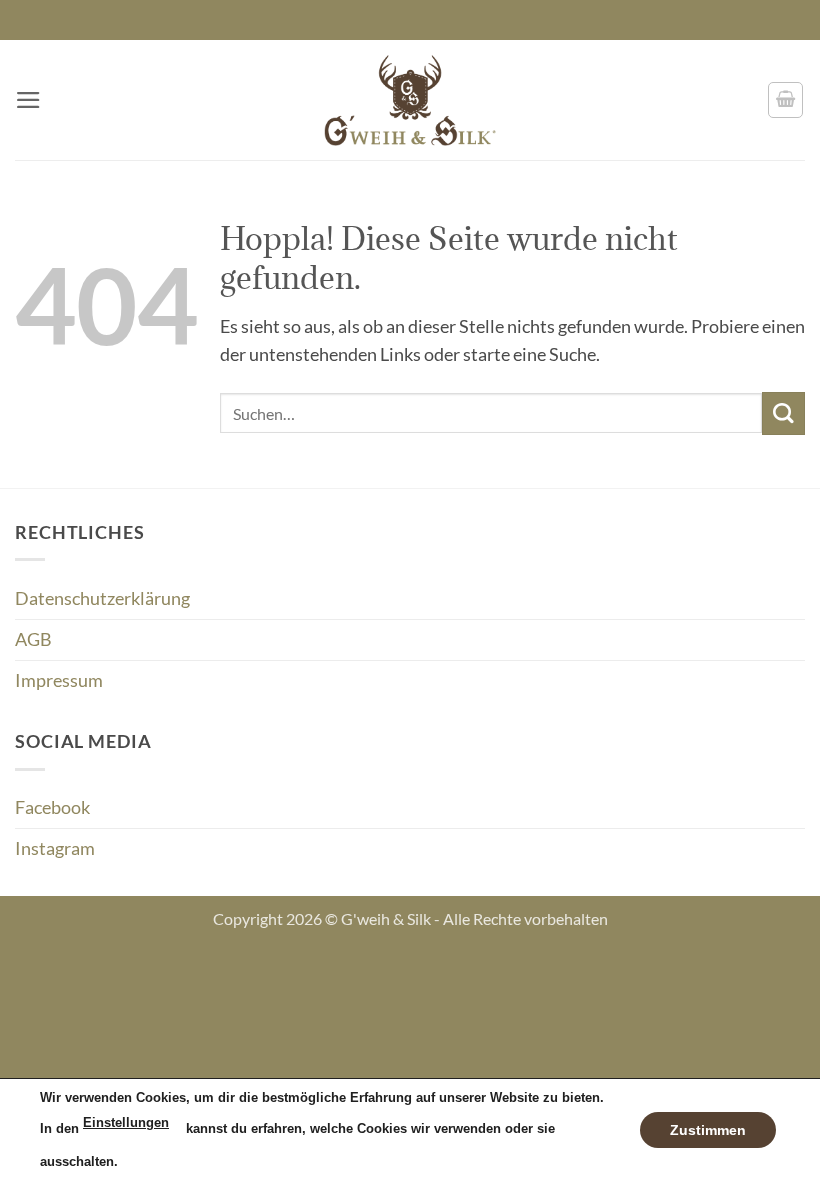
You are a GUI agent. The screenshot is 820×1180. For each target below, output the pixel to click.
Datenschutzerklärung (102, 598)
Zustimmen (708, 1129)
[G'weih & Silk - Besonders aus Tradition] (410, 100)
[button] (28, 100)
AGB (33, 639)
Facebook (52, 807)
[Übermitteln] (783, 413)
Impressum (59, 680)
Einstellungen (126, 1122)
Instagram (55, 848)
